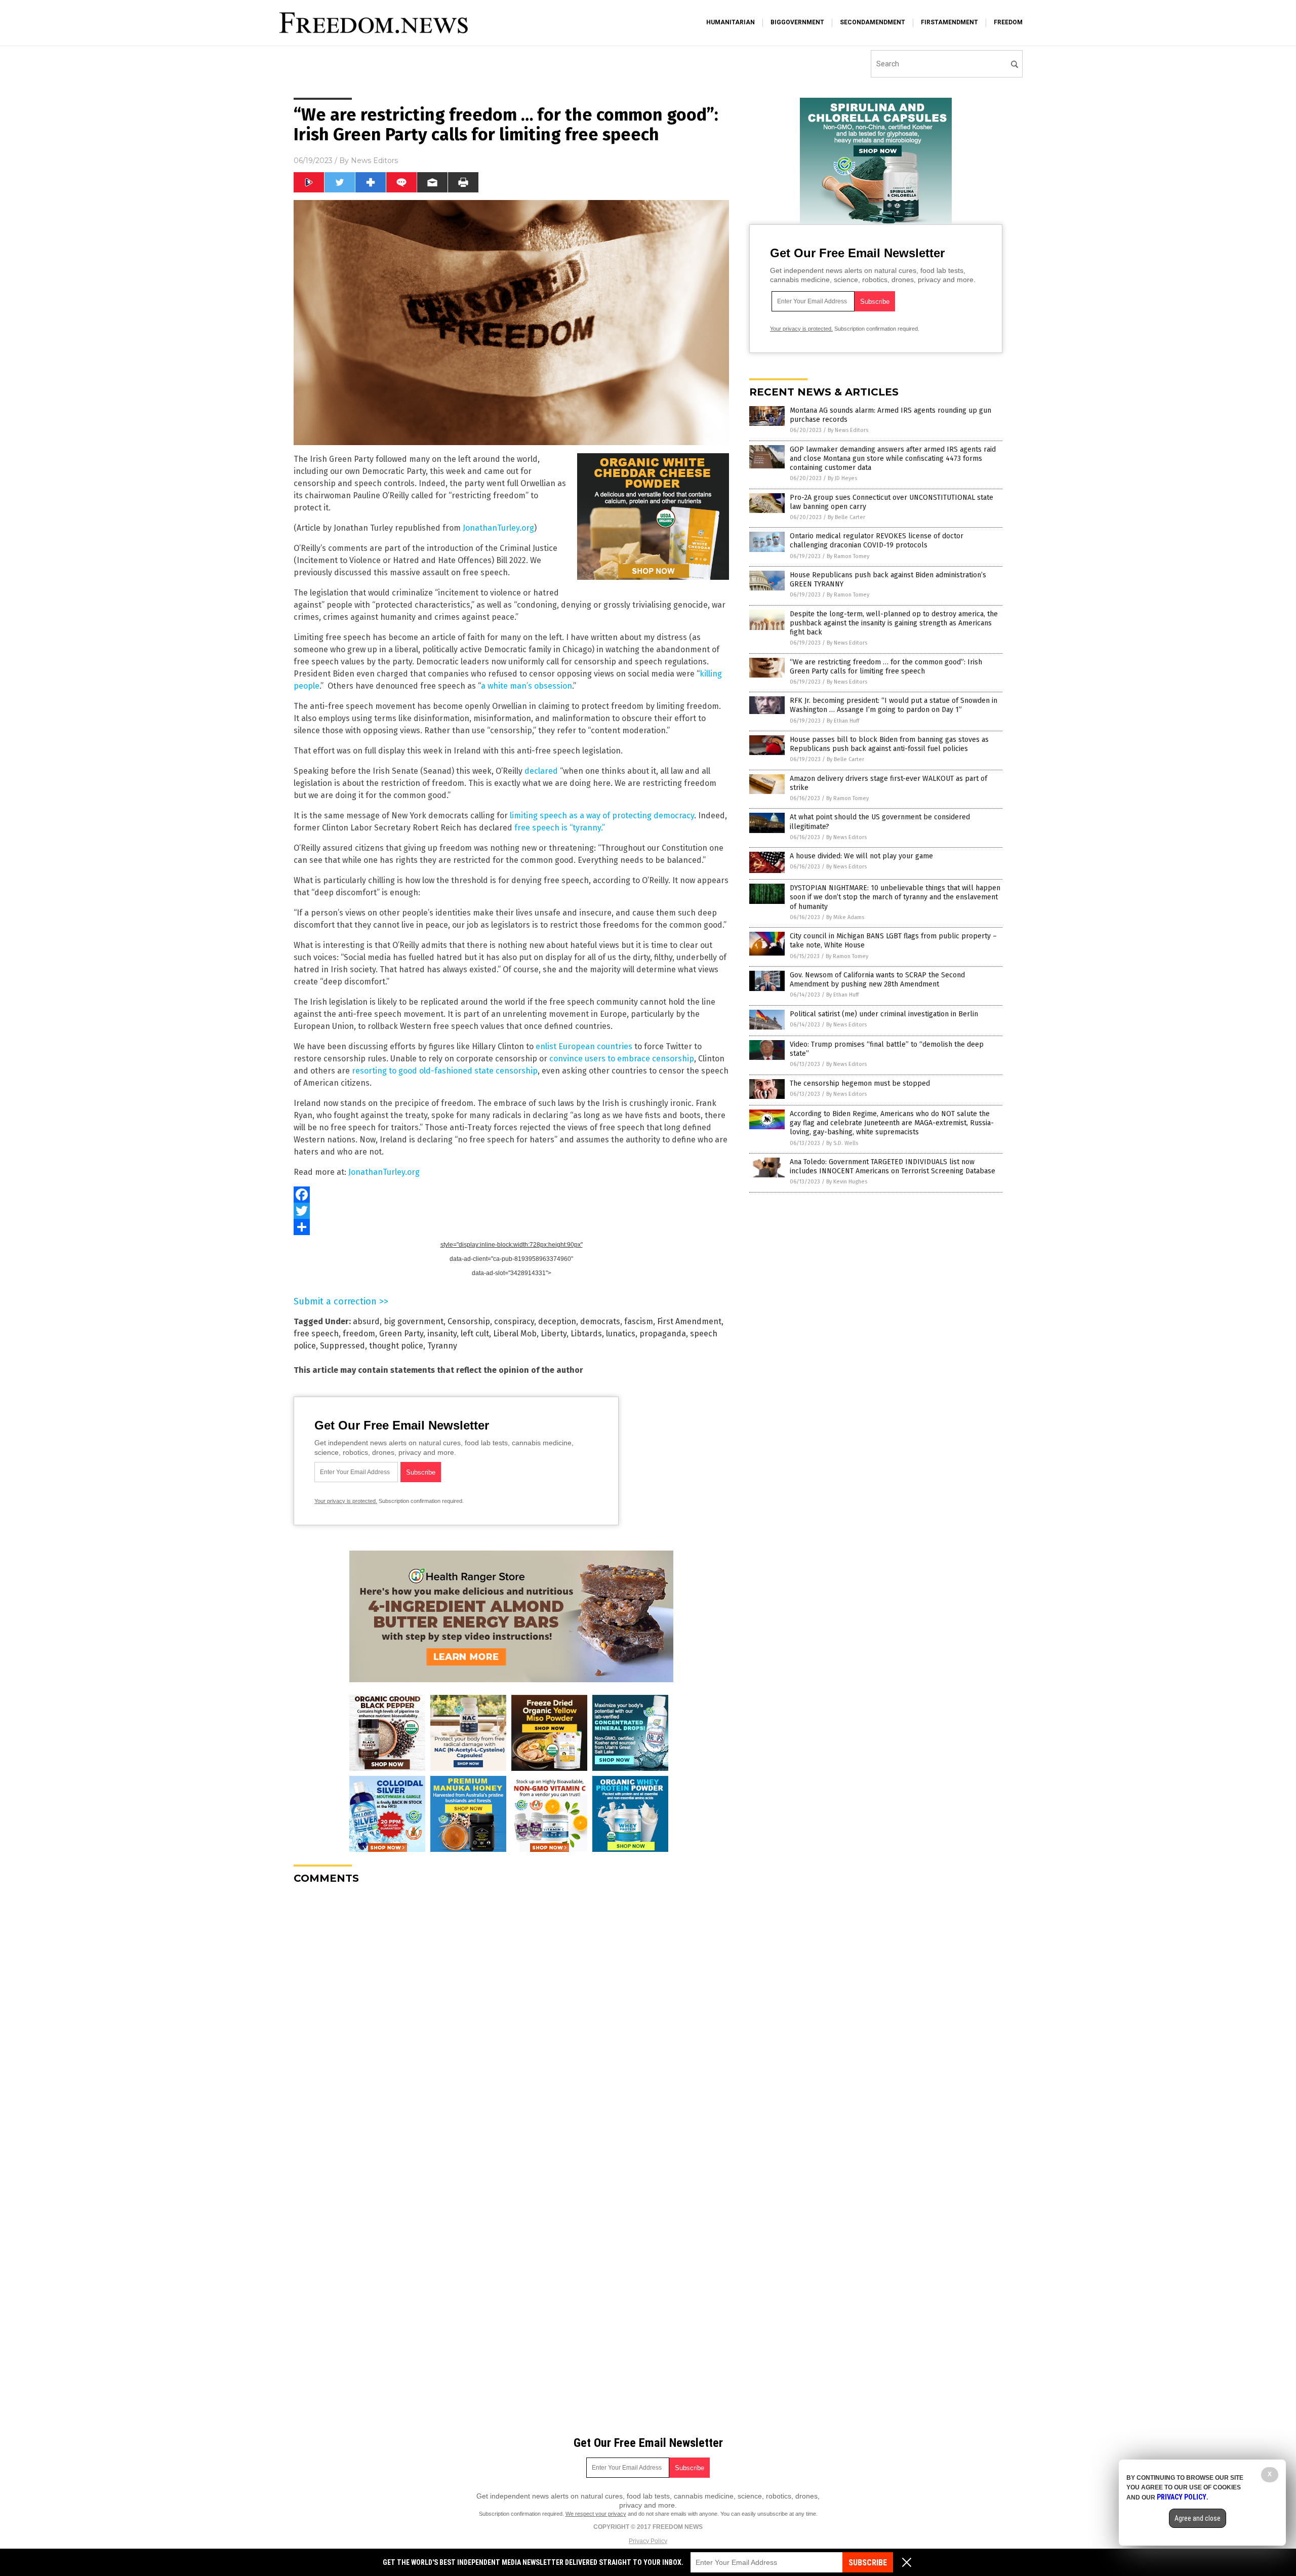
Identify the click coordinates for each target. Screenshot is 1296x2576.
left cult (475, 1334)
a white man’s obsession (526, 686)
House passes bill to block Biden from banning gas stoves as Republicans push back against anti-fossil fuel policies (889, 744)
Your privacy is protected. (346, 1501)
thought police (396, 1346)
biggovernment (797, 22)
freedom (1008, 22)
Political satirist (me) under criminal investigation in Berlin (884, 1014)
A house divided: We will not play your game (861, 856)
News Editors (374, 161)
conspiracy (514, 1321)
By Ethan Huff (843, 721)
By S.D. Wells (842, 1143)
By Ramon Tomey (848, 556)
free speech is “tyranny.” (559, 828)
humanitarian (731, 22)
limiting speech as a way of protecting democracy (602, 816)
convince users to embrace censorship (622, 1059)
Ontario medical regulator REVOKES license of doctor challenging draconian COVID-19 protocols (877, 541)
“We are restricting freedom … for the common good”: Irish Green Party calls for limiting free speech (886, 667)
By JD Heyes (842, 478)
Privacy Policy (648, 2541)
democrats (600, 1321)
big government (414, 1321)
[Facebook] (511, 1195)
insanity (442, 1334)
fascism (639, 1321)
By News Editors (848, 430)
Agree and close (1198, 2518)
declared (541, 771)
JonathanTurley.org (498, 528)
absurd (366, 1321)
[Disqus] (511, 2019)
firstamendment (949, 22)
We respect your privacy (596, 2514)
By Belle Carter (846, 517)
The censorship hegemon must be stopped (860, 1083)
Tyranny (442, 1346)
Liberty (554, 1334)
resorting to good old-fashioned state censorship (445, 1071)
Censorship (469, 1321)
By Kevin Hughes (847, 1182)
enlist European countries (584, 1046)
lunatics (621, 1334)
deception (557, 1321)
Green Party (401, 1334)
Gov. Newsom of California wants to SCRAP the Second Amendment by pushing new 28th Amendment (877, 980)
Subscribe (868, 2563)
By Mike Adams (845, 917)
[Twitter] (511, 1211)
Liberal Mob (515, 1334)
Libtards (586, 1334)
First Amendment (689, 1321)
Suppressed (342, 1346)
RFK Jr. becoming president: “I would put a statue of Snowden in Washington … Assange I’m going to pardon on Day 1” (894, 705)
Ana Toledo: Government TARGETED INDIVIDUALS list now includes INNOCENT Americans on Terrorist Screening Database (893, 1166)
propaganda (663, 1334)
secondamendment (873, 22)
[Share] (511, 1227)
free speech (316, 1334)
